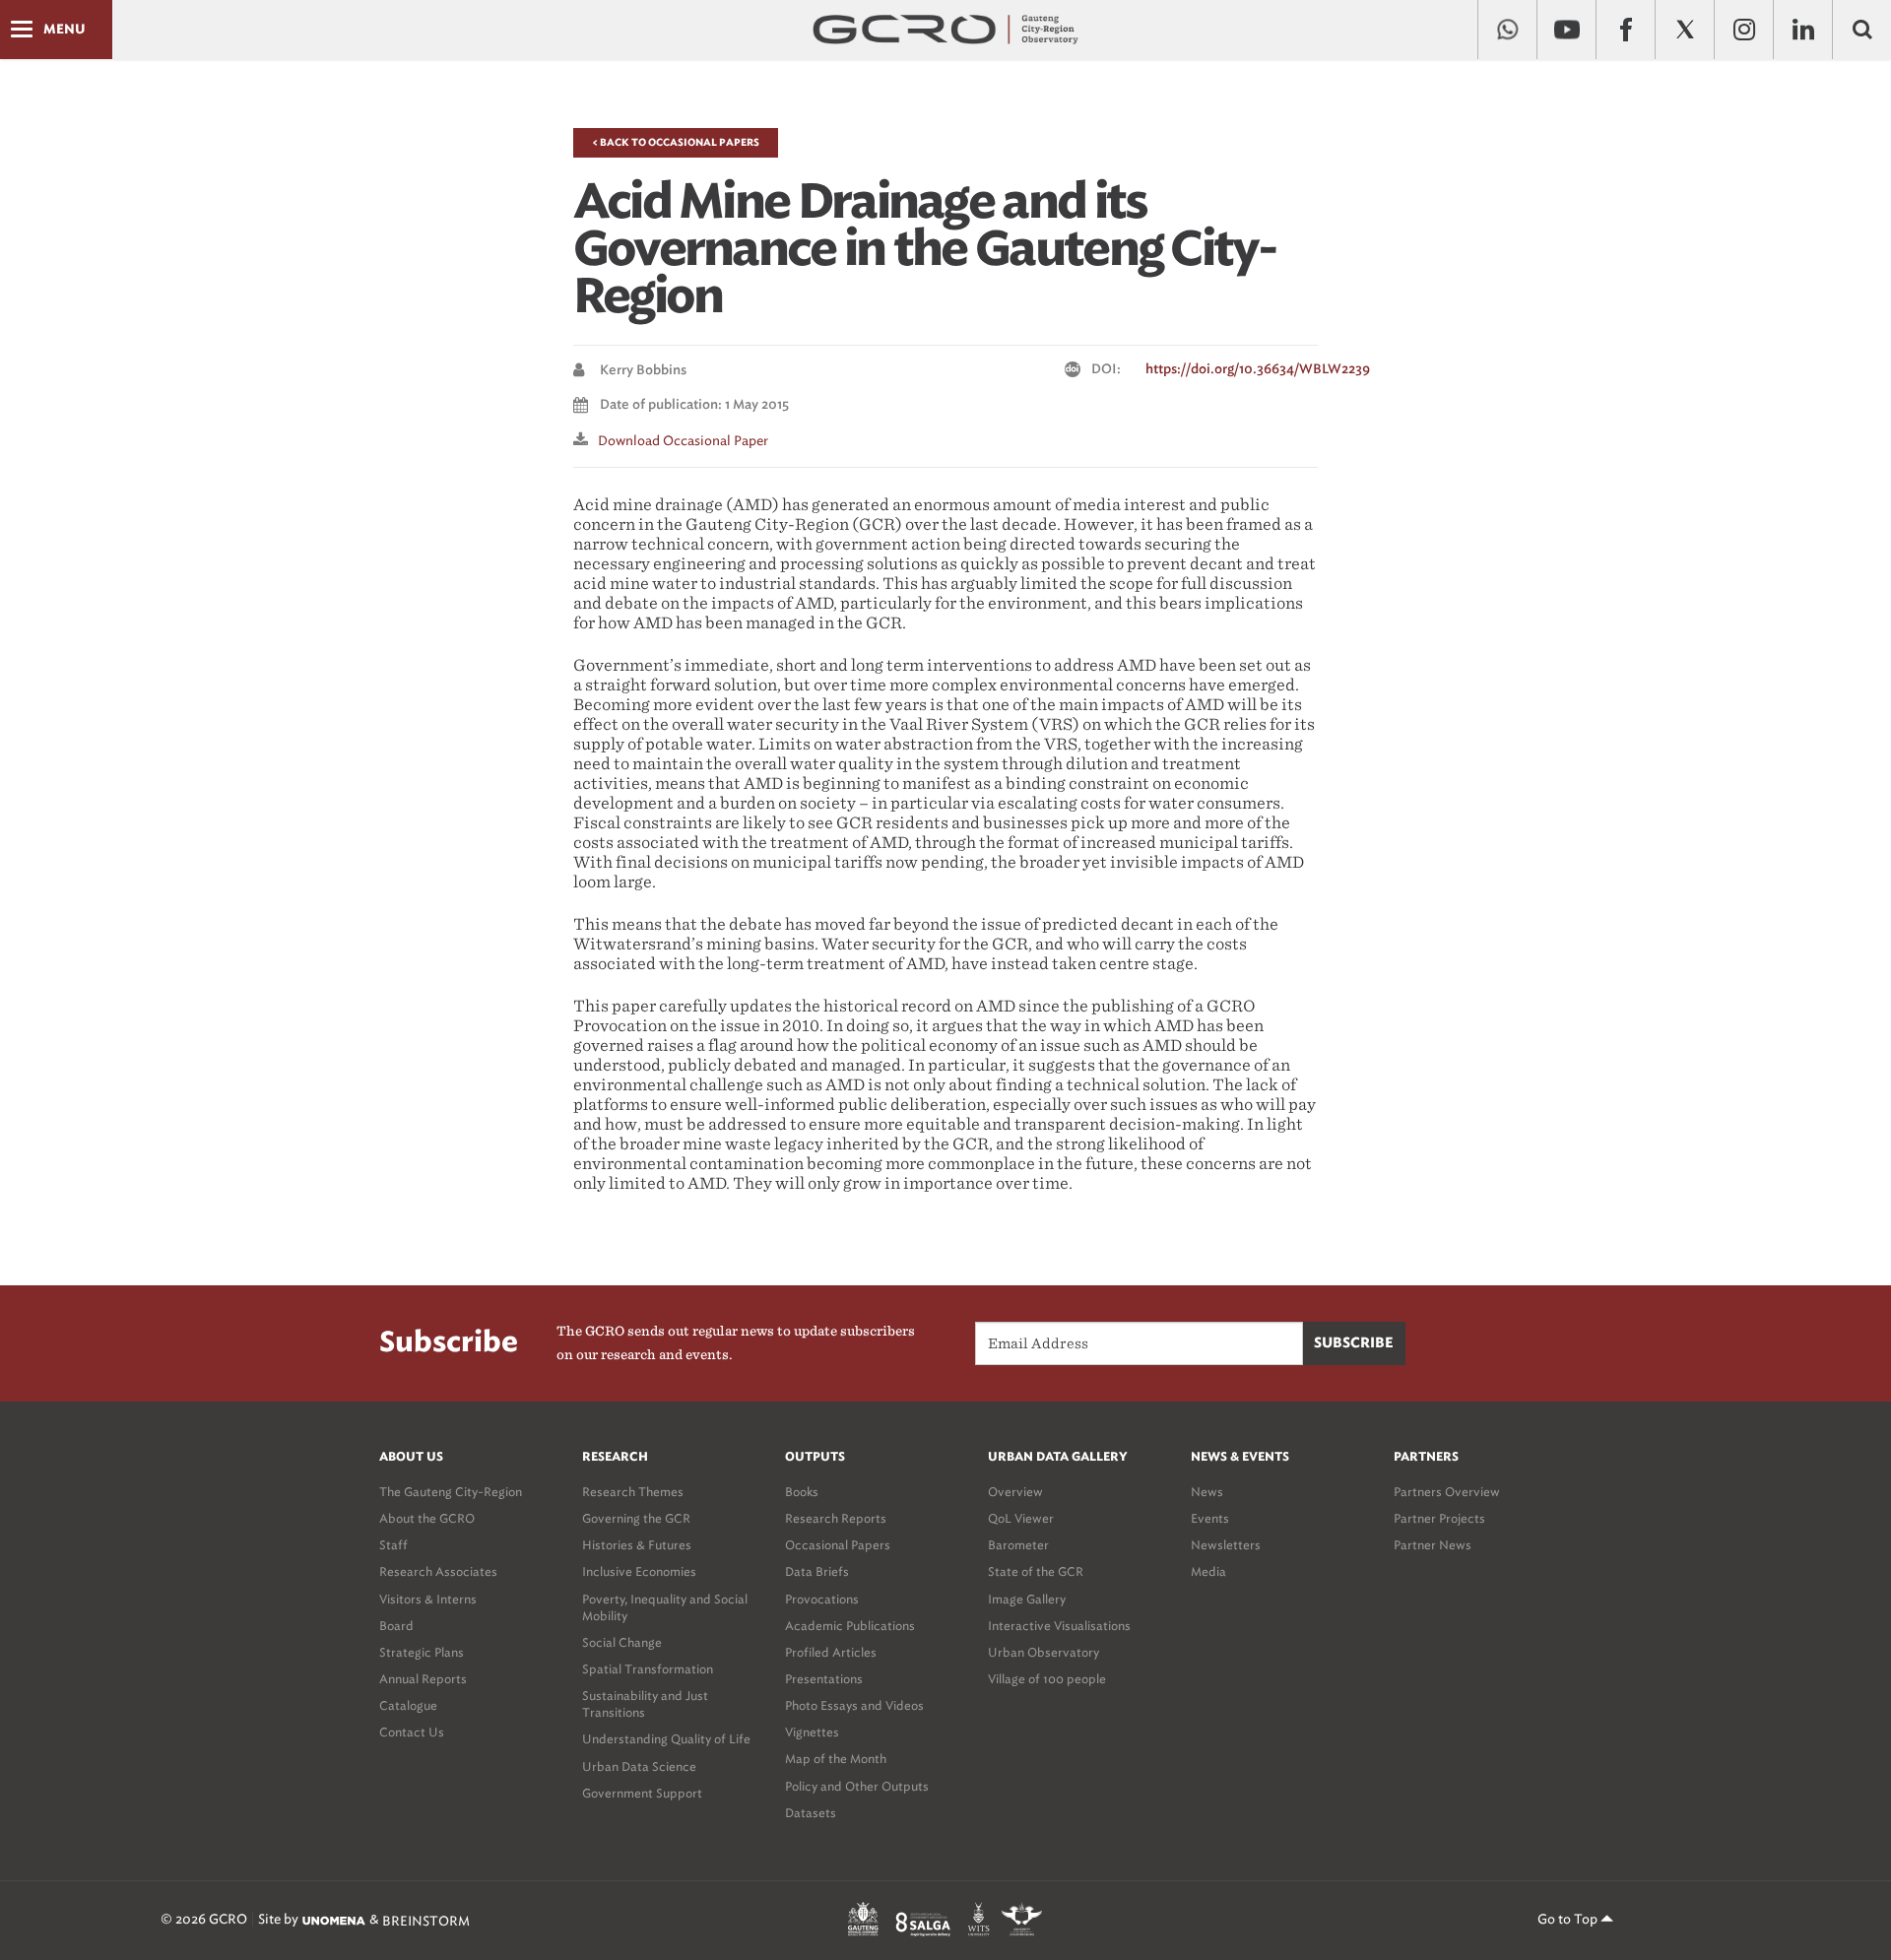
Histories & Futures (637, 1545)
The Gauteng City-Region (451, 1492)
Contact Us (412, 1732)
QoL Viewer (1021, 1518)
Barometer (1018, 1545)
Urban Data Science (639, 1766)
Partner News (1433, 1545)
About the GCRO (427, 1518)
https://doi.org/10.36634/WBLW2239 (1258, 370)
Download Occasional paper (683, 441)
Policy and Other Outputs (857, 1786)
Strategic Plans (422, 1652)
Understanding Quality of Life (666, 1739)
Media (1208, 1571)
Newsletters (1226, 1545)
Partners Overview (1447, 1492)
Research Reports (836, 1518)
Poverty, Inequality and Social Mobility (665, 1607)
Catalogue (408, 1705)
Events (1210, 1518)
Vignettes (812, 1732)
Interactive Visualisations (1059, 1626)
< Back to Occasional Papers (676, 143)
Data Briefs (817, 1571)
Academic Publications (850, 1626)
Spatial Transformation (648, 1669)
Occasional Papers (838, 1545)
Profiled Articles (831, 1652)
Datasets (811, 1813)
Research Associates (438, 1571)
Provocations (822, 1599)
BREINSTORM (426, 1920)
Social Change (622, 1642)
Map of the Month (836, 1759)
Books (802, 1492)
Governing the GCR (636, 1518)
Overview (1015, 1492)
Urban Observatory (1043, 1652)
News (1207, 1492)
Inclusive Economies (639, 1571)
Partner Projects (1439, 1518)
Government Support (642, 1793)
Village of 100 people (1047, 1679)
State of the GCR (1036, 1571)
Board (396, 1626)
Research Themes (633, 1492)
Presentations (824, 1679)
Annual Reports (423, 1679)
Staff (393, 1545)
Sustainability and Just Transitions (645, 1704)
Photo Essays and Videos (854, 1705)
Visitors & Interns (428, 1599)
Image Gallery (1027, 1599)
